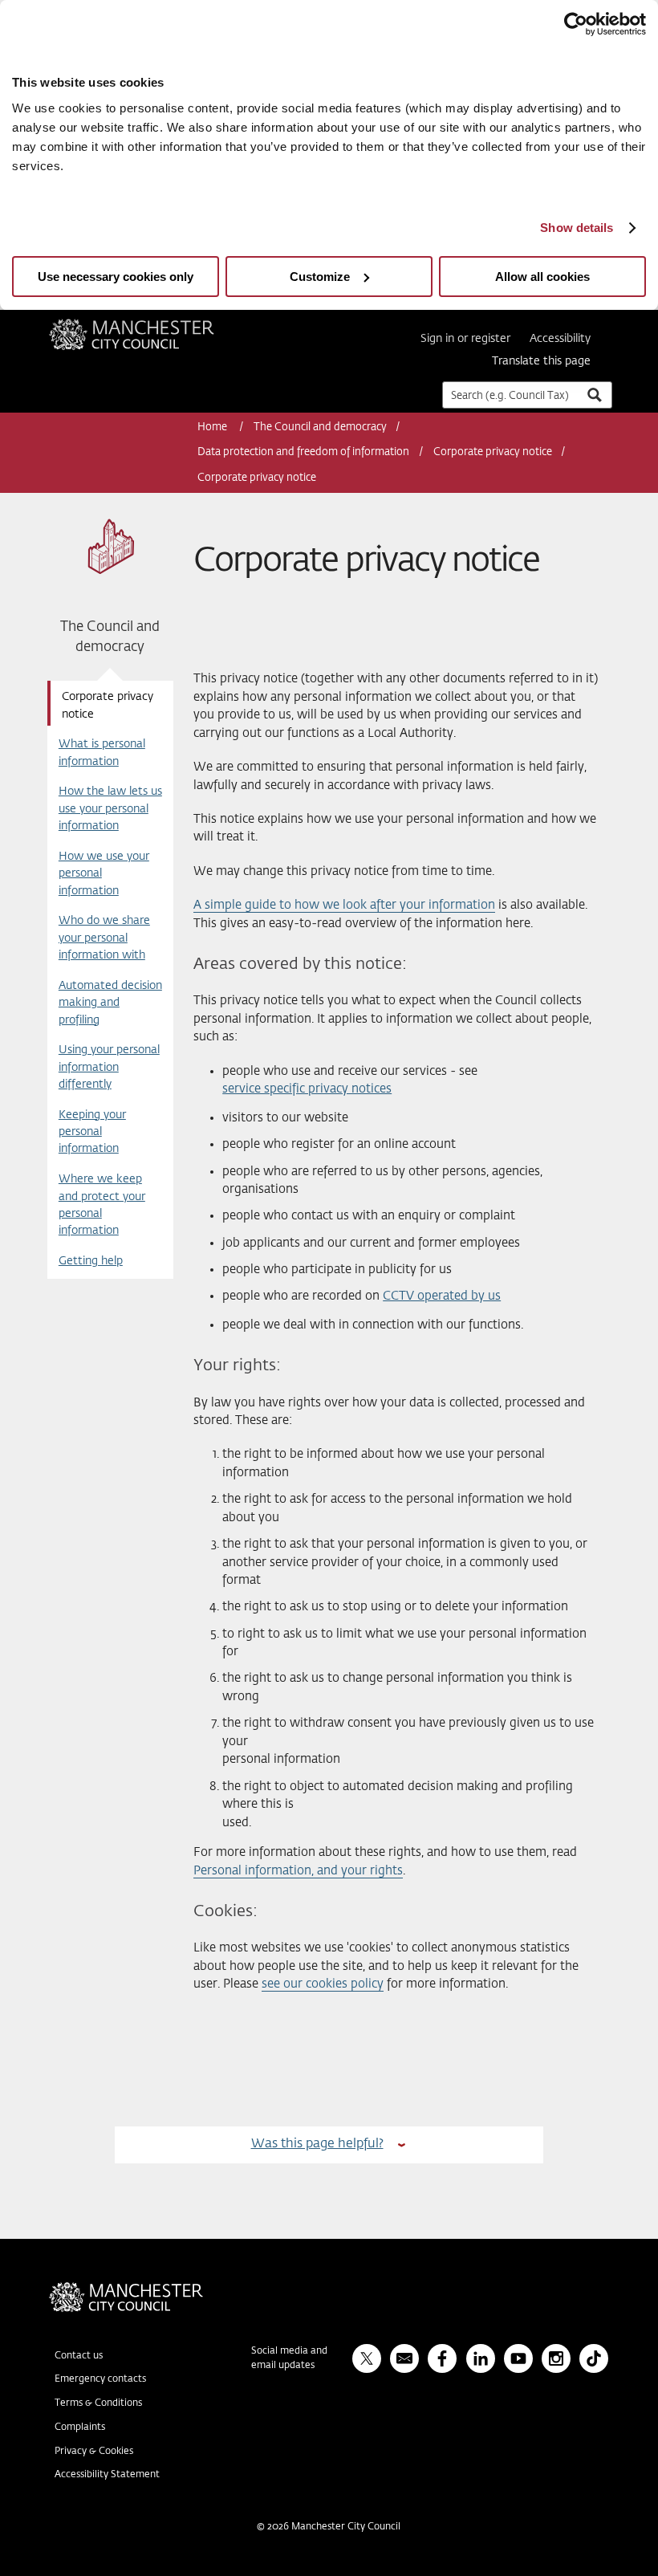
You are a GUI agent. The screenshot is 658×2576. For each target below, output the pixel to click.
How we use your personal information (104, 874)
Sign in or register (465, 339)
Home (213, 427)
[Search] (594, 395)
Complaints (80, 2427)
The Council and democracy (320, 427)
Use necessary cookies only (116, 277)
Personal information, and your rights (298, 1871)
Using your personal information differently (109, 1067)
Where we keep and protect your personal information (102, 1205)
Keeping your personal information (92, 1132)
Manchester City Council (153, 325)
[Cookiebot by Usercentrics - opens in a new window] (576, 24)
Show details (577, 228)
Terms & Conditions (98, 2403)
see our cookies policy (323, 1984)
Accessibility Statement (107, 2475)
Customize (320, 277)
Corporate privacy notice (493, 452)
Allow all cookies (542, 277)
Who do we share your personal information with (104, 938)
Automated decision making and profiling (110, 1003)
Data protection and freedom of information (303, 452)
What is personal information (102, 753)
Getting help (91, 1261)
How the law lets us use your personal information (110, 809)
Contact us (79, 2356)
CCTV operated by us (442, 1296)
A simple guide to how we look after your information (344, 905)
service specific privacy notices (307, 1089)
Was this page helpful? (317, 2144)
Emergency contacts (100, 2379)
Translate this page (541, 361)
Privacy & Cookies (94, 2452)
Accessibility (560, 339)
